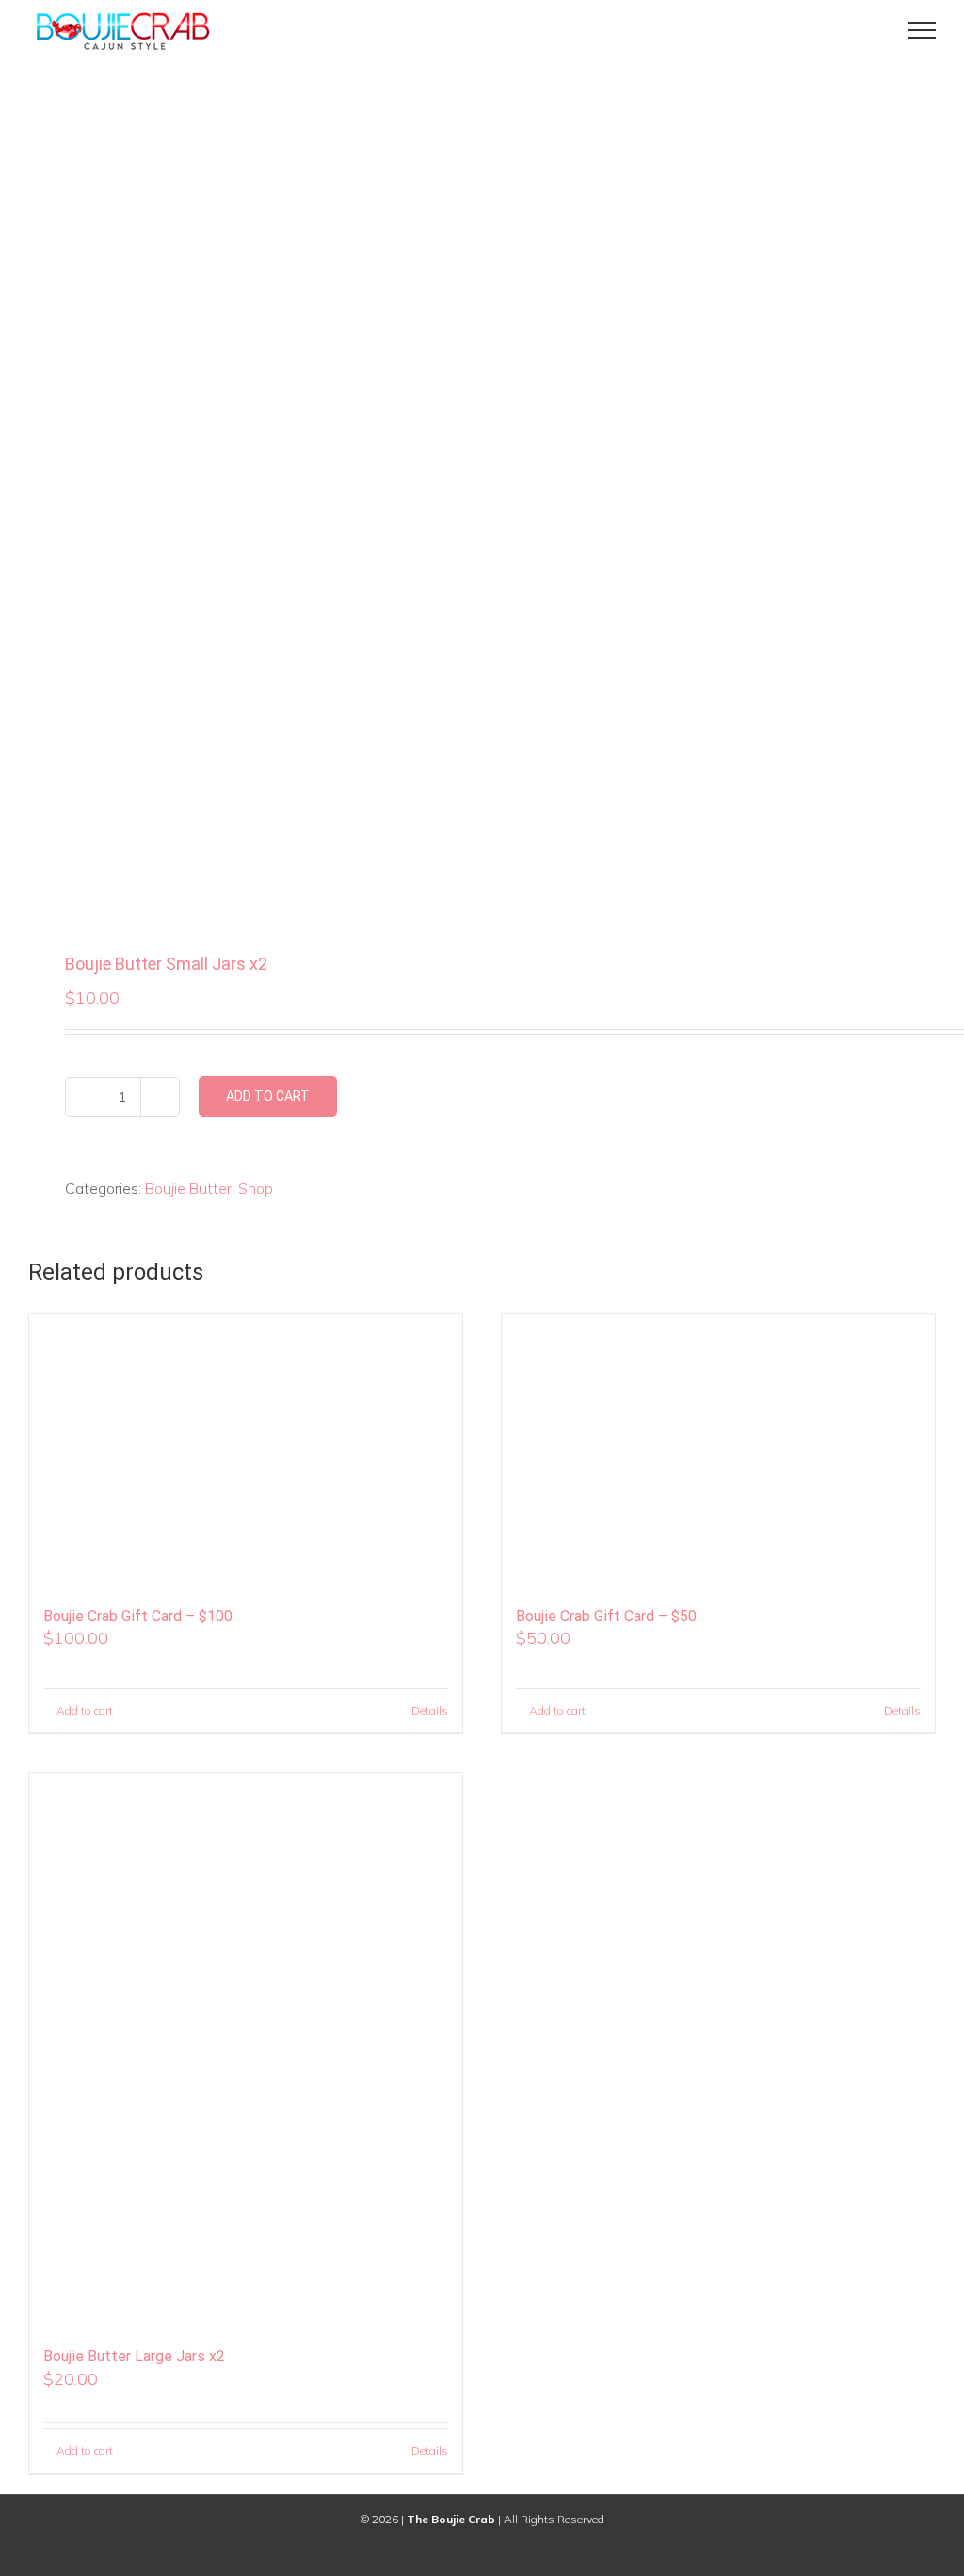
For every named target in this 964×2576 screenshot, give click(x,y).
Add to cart (268, 1096)
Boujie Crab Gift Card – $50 (606, 1616)
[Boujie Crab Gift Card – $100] (246, 1451)
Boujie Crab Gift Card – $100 (138, 1616)
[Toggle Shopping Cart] (858, 30)
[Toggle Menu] (922, 30)
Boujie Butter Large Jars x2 (134, 2356)
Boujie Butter (188, 1188)
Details (430, 1710)
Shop (256, 1188)
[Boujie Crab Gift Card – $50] (718, 1451)
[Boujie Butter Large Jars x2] (246, 2051)
